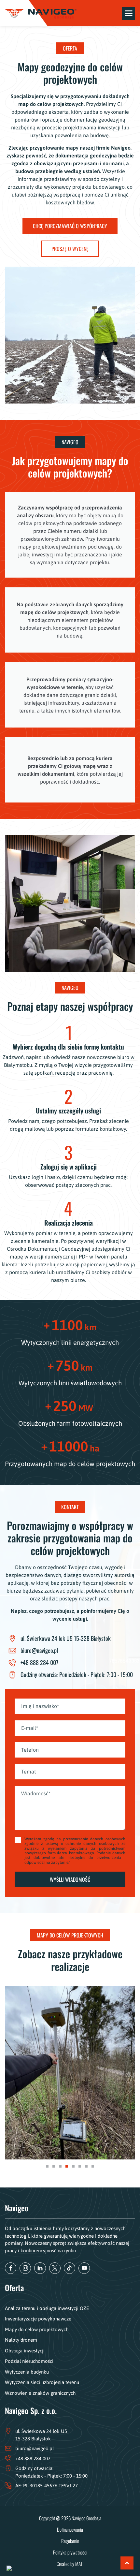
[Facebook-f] (11, 2268)
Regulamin (70, 2541)
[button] (47, 2166)
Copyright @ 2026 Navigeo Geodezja (70, 2518)
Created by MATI (70, 2564)
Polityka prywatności (70, 2552)
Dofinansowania (70, 2529)
